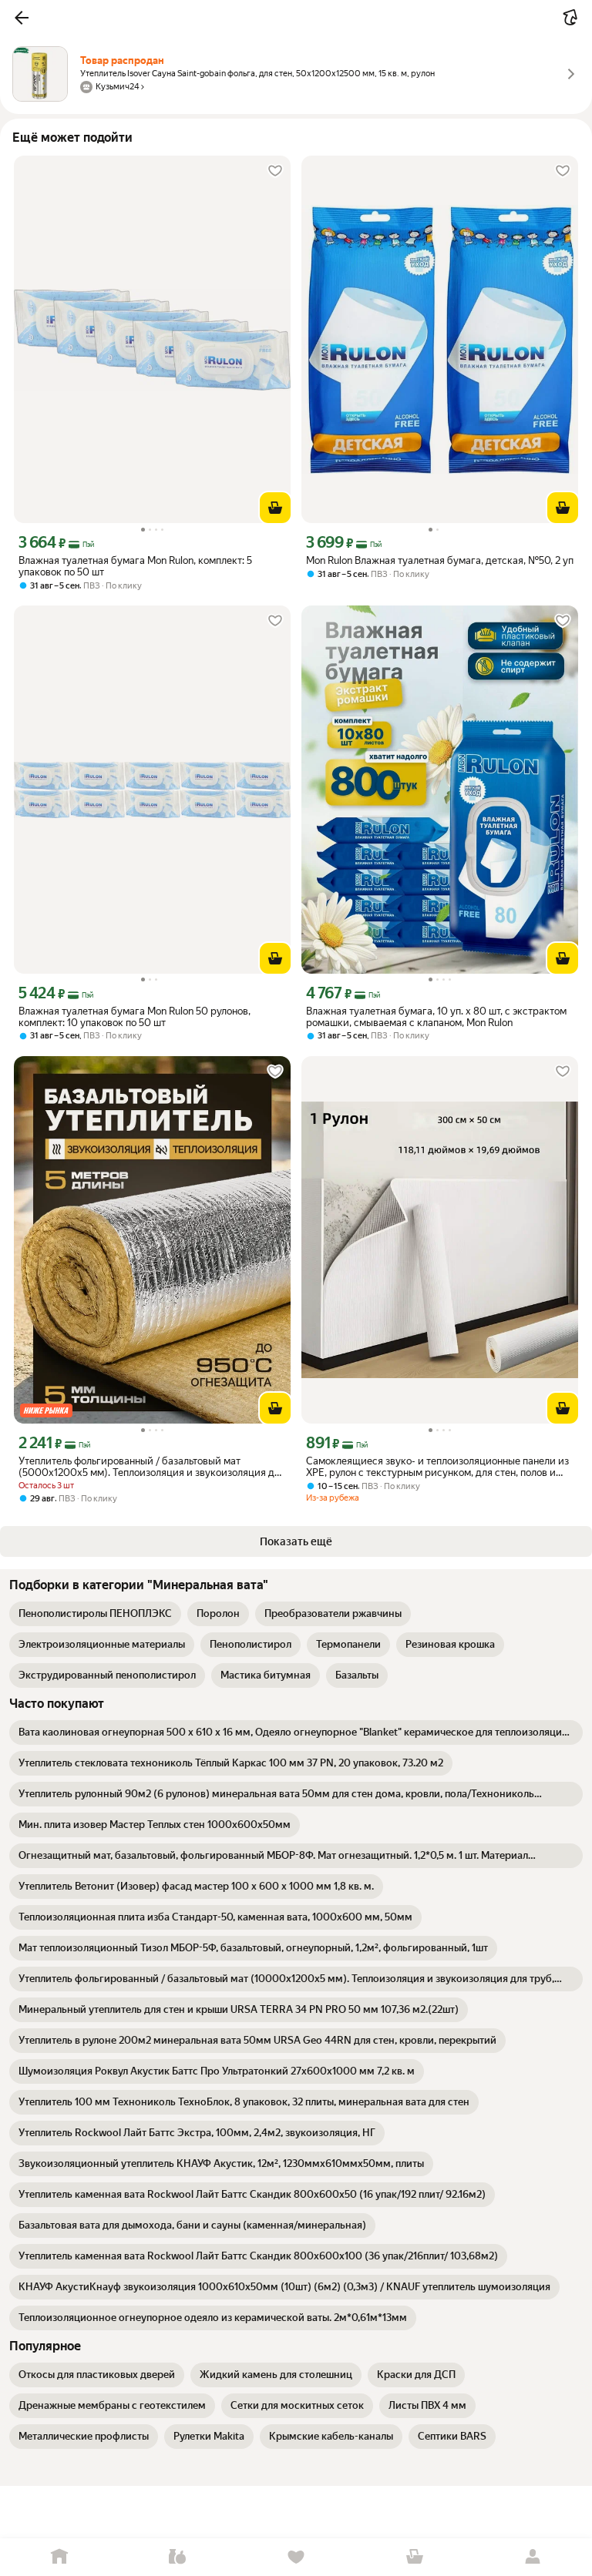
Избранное (296, 2557)
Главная (59, 2557)
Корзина (415, 2557)
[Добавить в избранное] (275, 171)
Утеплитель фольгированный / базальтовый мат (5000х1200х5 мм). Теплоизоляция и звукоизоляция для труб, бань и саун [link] (152, 1467)
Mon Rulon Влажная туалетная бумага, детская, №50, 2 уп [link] (440, 560)
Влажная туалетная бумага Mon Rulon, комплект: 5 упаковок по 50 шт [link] (135, 566)
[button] (22, 18)
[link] (95, 1614)
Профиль (533, 2557)
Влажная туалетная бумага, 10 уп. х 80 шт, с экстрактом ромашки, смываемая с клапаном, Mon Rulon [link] (436, 1017)
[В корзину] (275, 508)
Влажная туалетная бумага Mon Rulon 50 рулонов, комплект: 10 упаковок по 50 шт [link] (135, 1017)
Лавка (178, 2557)
